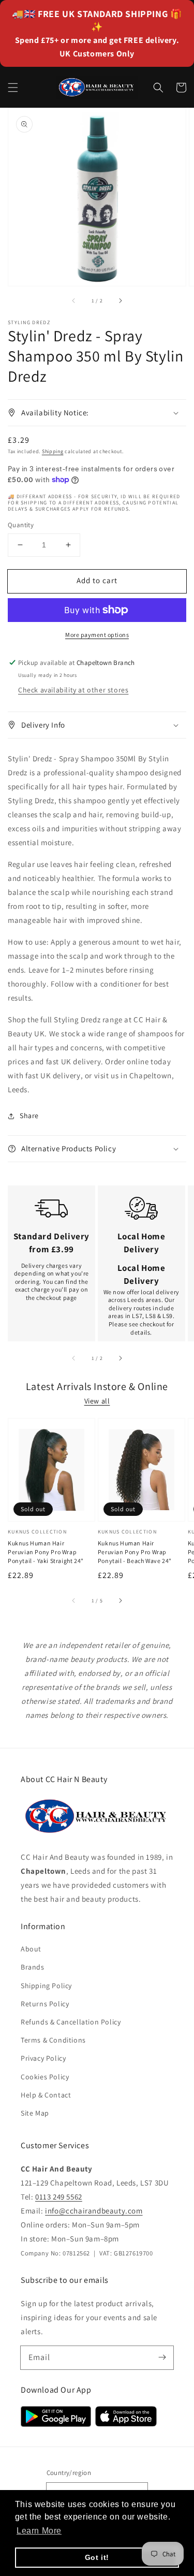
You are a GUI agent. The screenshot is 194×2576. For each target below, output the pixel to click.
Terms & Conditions (53, 2040)
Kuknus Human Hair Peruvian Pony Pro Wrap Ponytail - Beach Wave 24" (135, 1552)
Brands (33, 1967)
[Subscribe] (162, 2357)
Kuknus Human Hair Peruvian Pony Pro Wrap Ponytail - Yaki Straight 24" (46, 1552)
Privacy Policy (43, 2058)
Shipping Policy (46, 1986)
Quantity (21, 525)
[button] (13, 88)
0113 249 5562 (59, 2197)
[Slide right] (120, 300)
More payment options (97, 635)
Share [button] (29, 1116)
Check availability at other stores (73, 690)
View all (97, 1401)
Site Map (35, 2113)
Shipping (53, 451)
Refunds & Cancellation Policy (71, 2022)
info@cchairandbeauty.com (94, 2211)
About (31, 1949)
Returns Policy (45, 2004)
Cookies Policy (45, 2077)
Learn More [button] (39, 2531)
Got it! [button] (97, 2557)
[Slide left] (74, 300)
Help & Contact (46, 2095)
